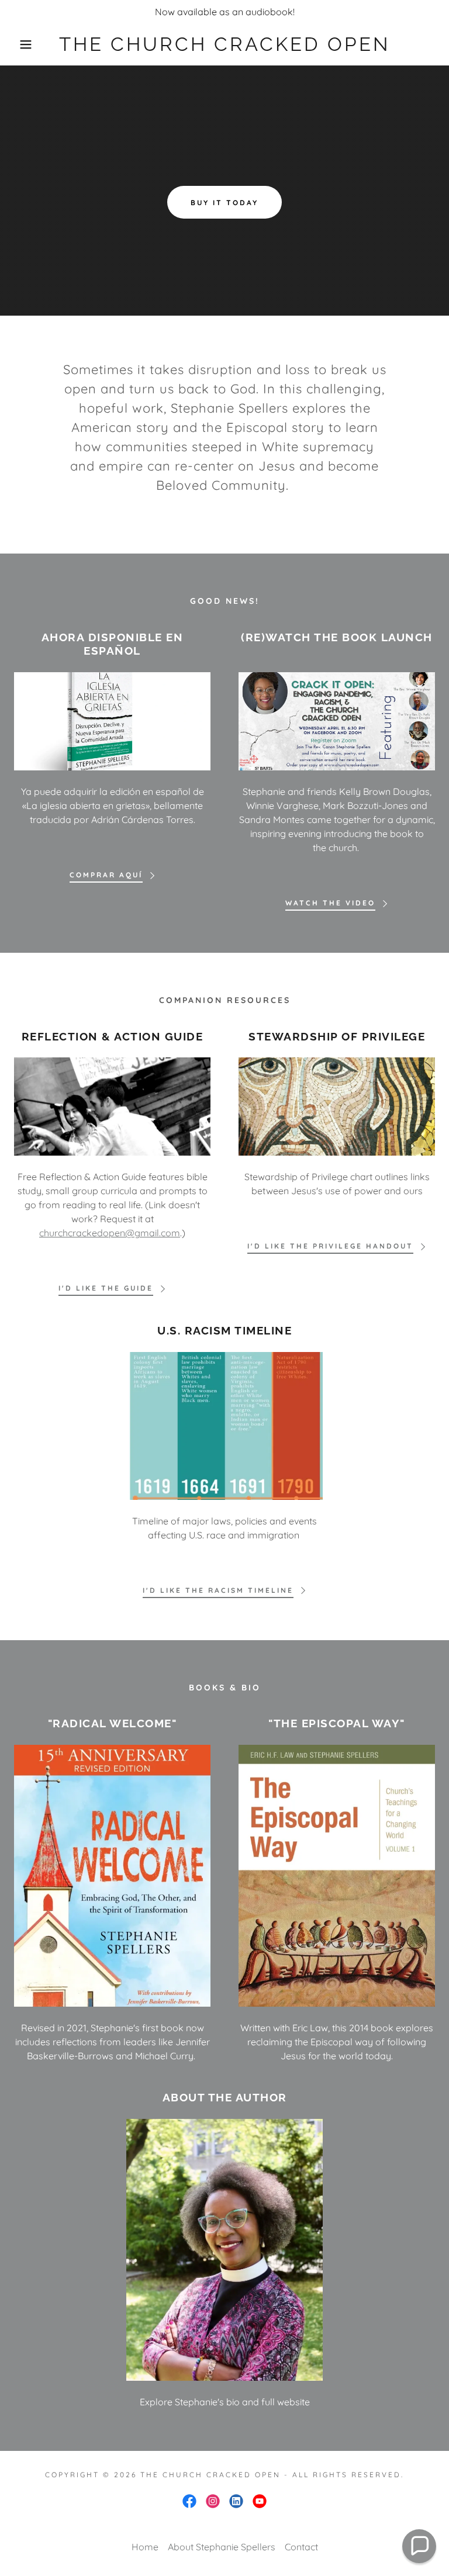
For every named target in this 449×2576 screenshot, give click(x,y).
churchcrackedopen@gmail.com (110, 1233)
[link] (224, 47)
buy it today (224, 203)
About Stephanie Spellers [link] (222, 2547)
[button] (23, 44)
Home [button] (145, 2547)
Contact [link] (301, 2547)
